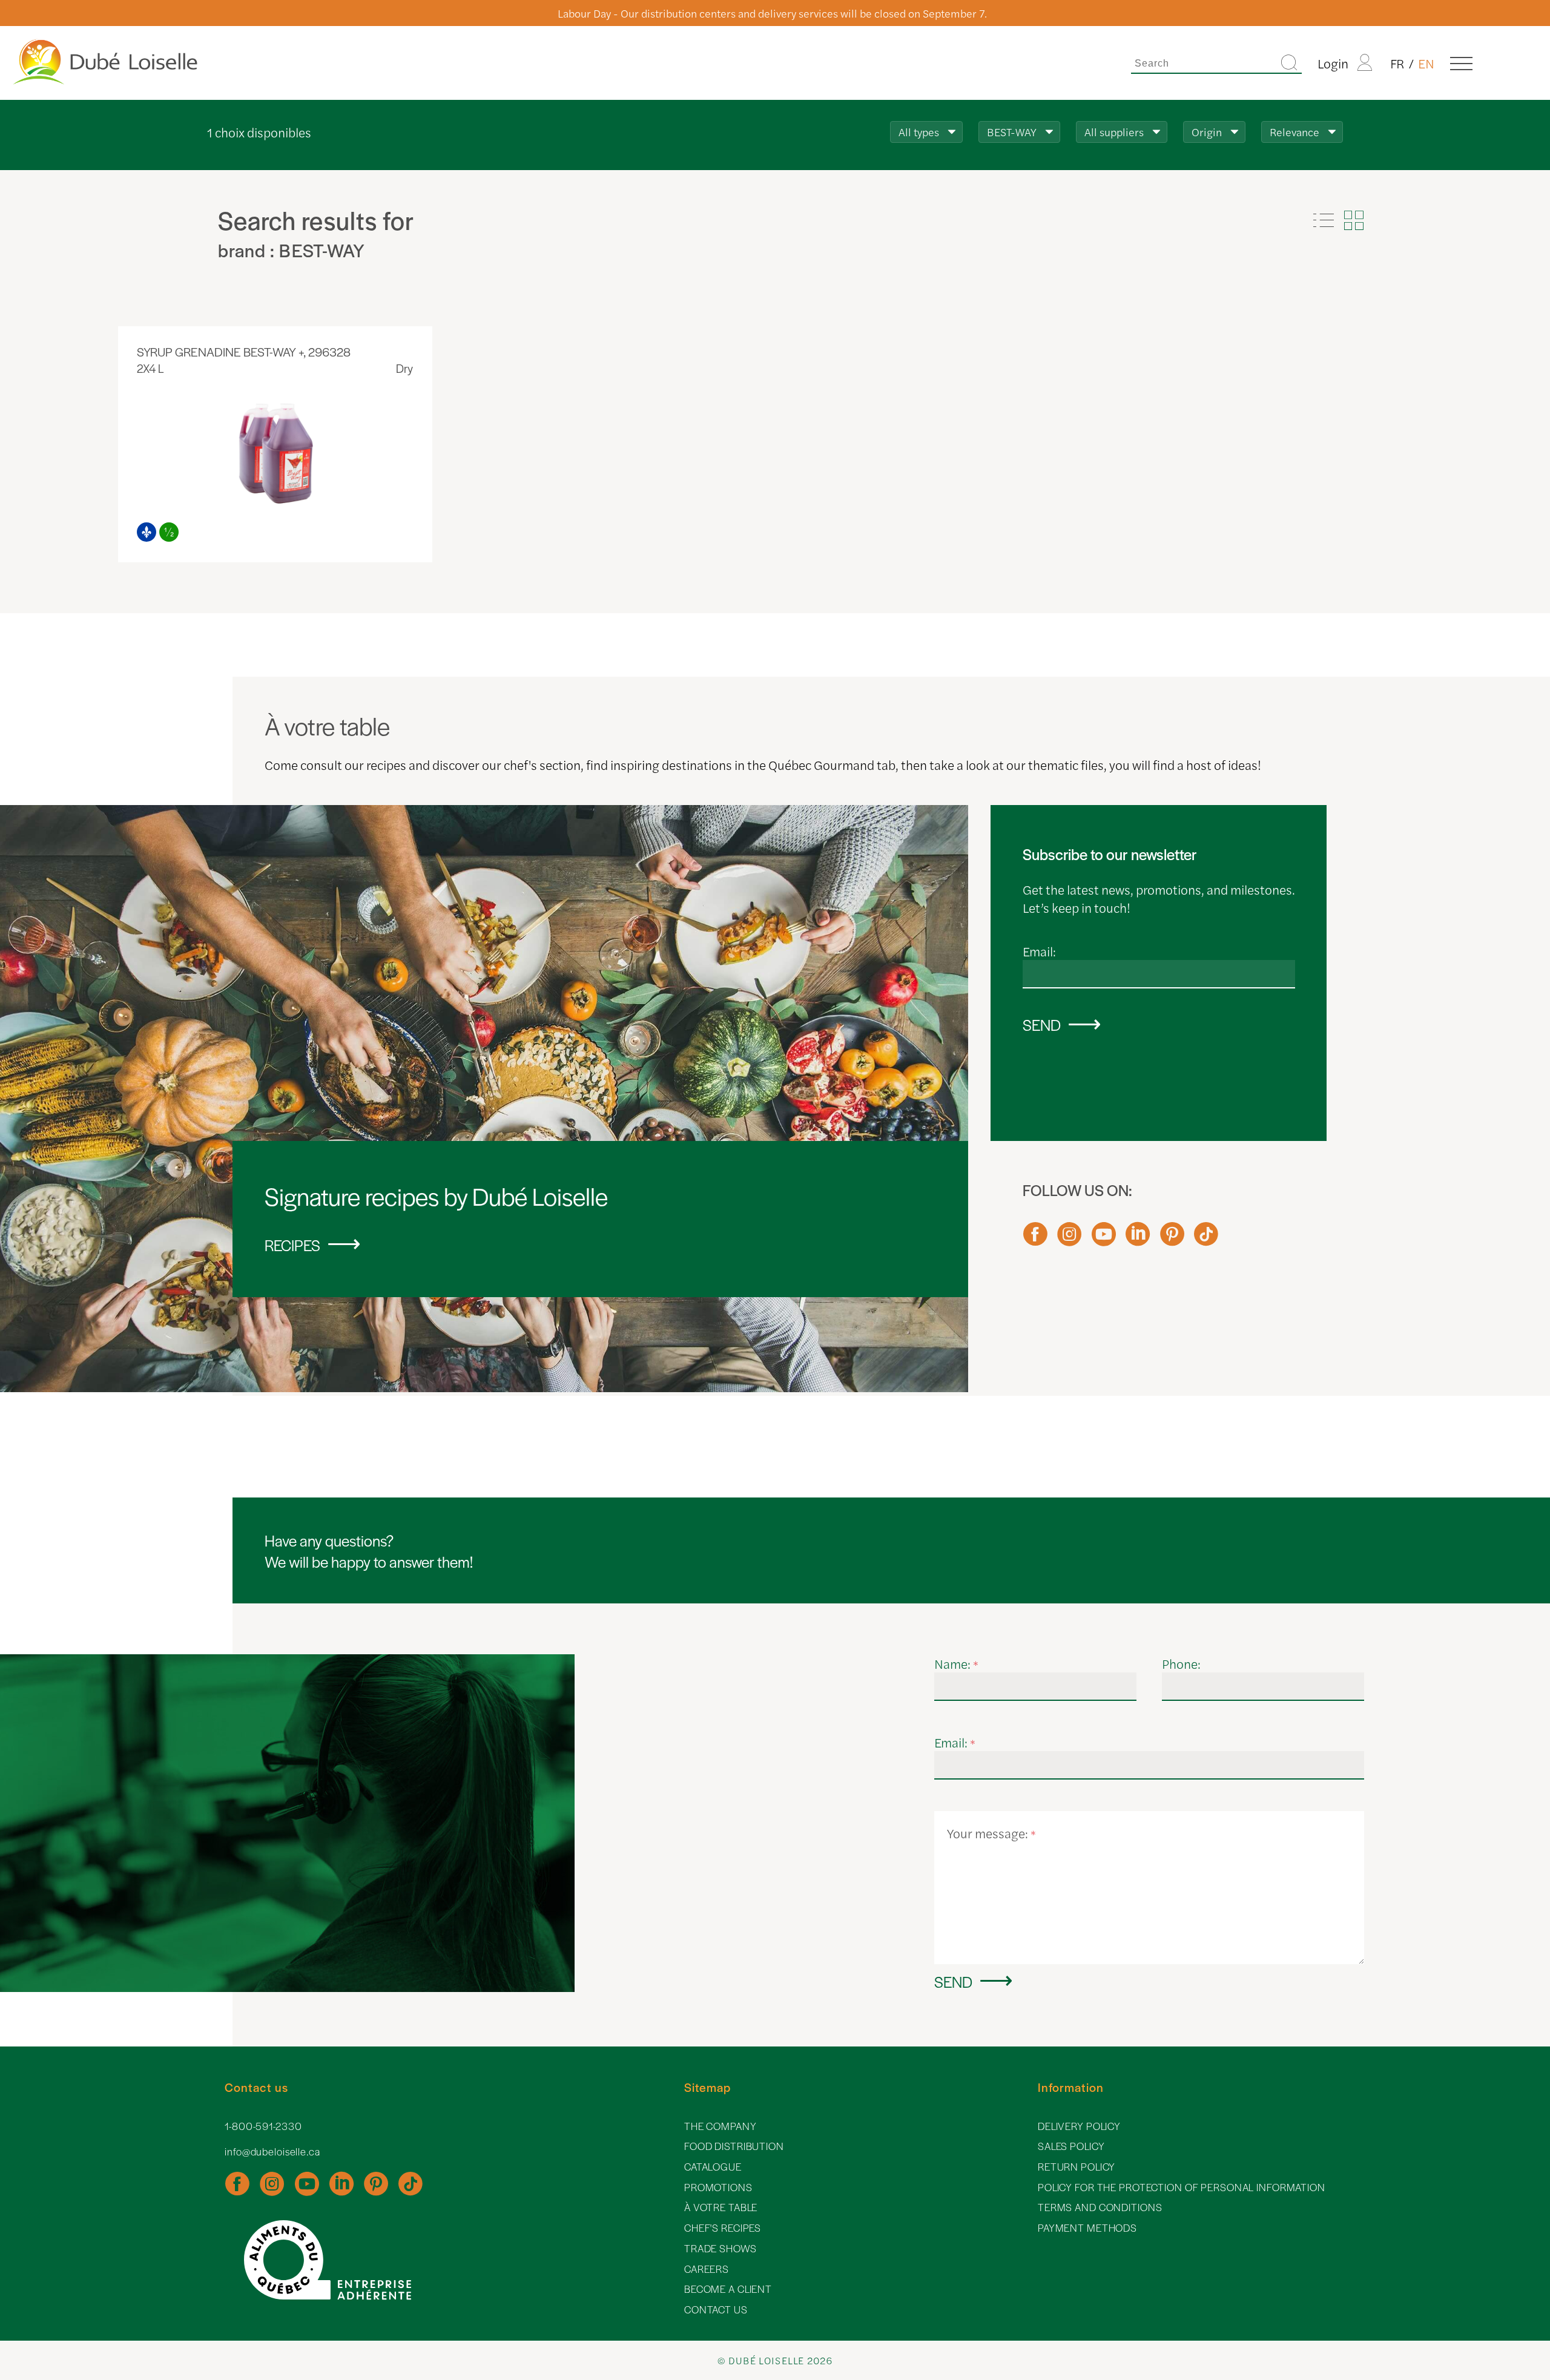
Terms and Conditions (1100, 2207)
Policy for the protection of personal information (1182, 2187)
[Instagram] (1069, 1240)
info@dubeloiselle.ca (272, 2152)
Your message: (991, 1833)
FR (1397, 63)
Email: (1039, 951)
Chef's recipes (723, 2228)
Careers (707, 2269)
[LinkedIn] (1138, 1240)
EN (1426, 63)
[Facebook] (1035, 1240)
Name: (956, 1663)
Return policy (1077, 2167)
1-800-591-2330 (263, 2126)
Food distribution (734, 2146)
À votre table (721, 2207)
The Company (721, 2126)
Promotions (718, 2187)
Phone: (1181, 1663)
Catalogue (713, 2167)
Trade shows (721, 2248)
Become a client (728, 2289)
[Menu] (1461, 63)
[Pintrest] (1172, 1240)
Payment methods (1087, 2228)
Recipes (292, 1245)
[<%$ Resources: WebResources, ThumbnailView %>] (1354, 220)
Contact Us (716, 2309)
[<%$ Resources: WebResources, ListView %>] (1324, 220)
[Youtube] (1104, 1240)
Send (1042, 1024)
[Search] (1289, 63)
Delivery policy (1079, 2126)
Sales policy (1071, 2146)
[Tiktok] (1206, 1240)
